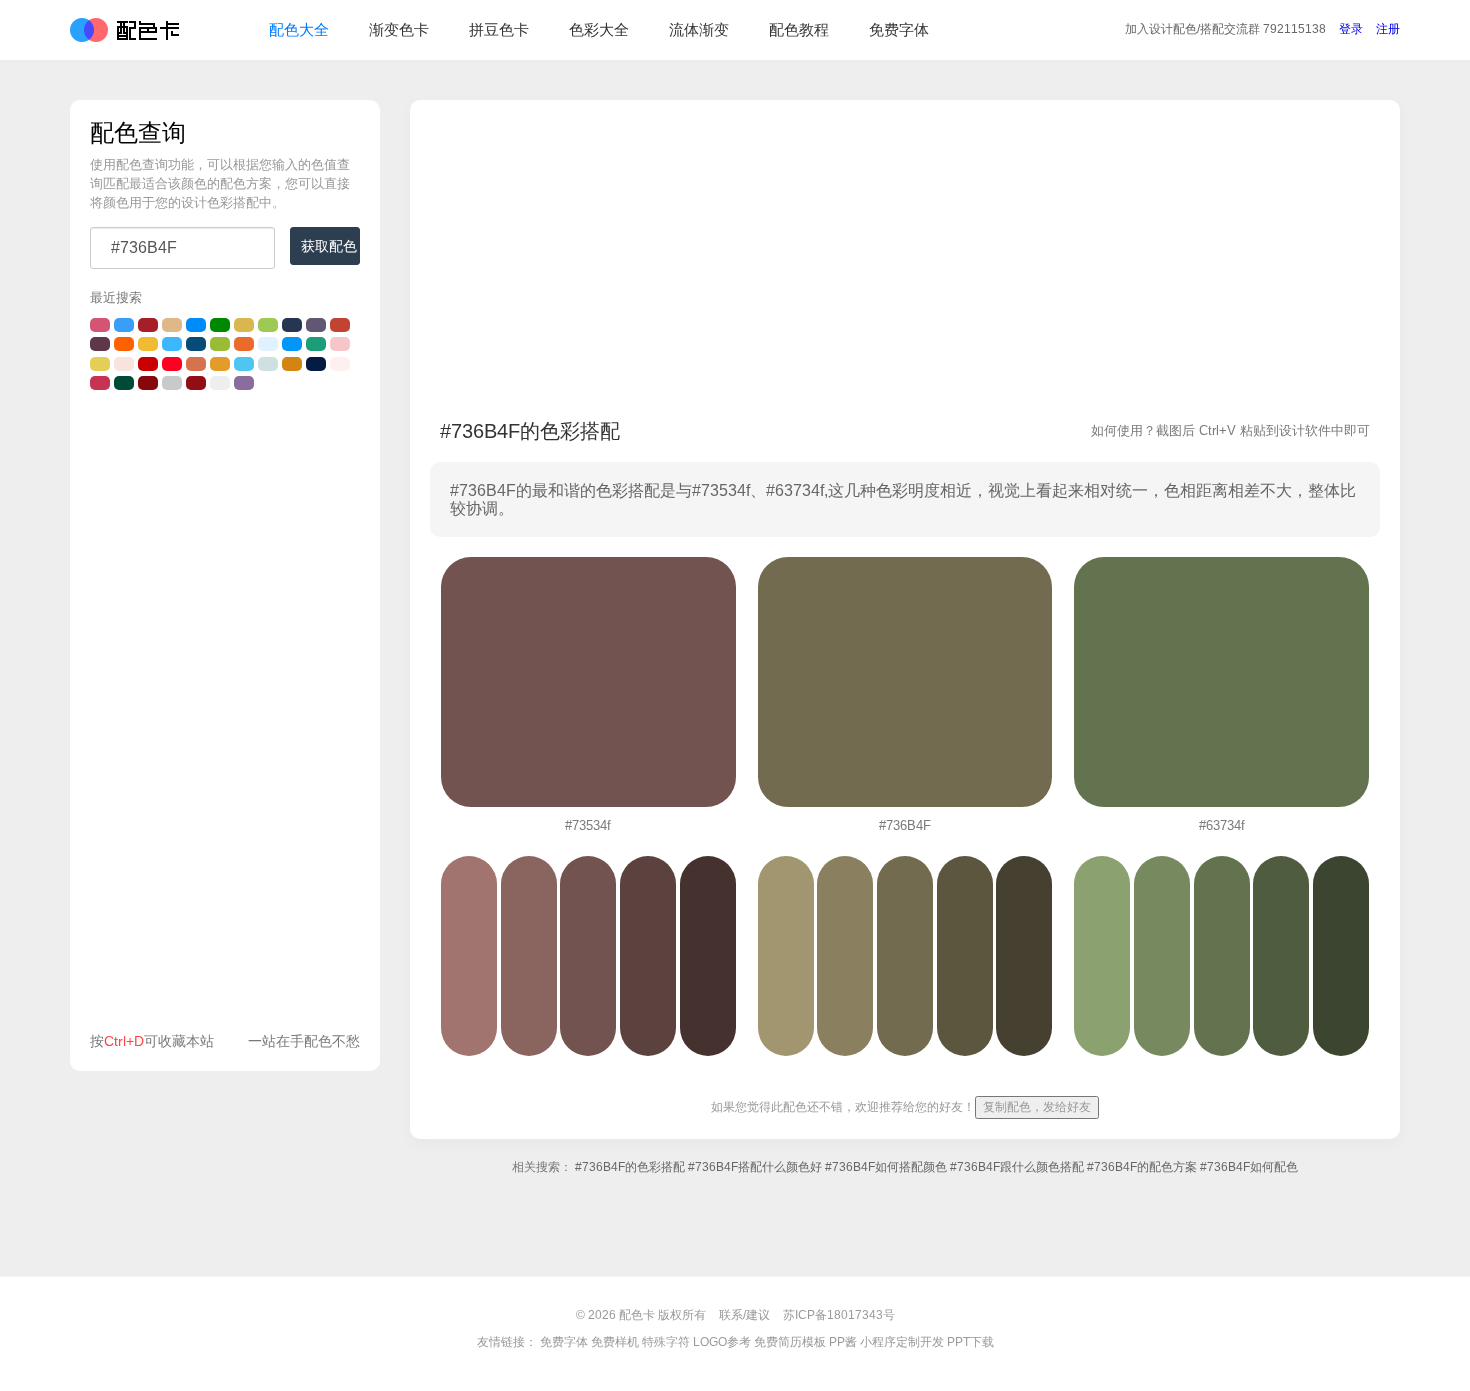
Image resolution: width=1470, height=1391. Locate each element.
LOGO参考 (722, 1342)
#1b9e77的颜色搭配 (316, 344)
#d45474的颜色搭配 (100, 325)
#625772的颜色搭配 (316, 325)
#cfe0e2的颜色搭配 (268, 364)
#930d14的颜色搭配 (196, 383)
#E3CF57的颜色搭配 (100, 364)
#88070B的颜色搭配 (148, 383)
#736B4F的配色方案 (1142, 1167)
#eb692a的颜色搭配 (244, 344)
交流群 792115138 (1225, 29)
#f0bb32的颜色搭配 (148, 344)
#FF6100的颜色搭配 (124, 344)
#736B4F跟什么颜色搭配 (1017, 1167)
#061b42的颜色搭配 (316, 364)
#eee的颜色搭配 (220, 383)
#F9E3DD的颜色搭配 (124, 364)
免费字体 (899, 29)
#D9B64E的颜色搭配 (244, 325)
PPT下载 (970, 1342)
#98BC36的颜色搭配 (220, 344)
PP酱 (843, 1342)
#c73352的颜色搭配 (100, 383)
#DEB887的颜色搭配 (172, 325)
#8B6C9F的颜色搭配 (244, 383)
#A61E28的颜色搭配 (148, 325)
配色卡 (124, 30)
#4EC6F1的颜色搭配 (244, 364)
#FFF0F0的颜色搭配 (340, 364)
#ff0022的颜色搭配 (172, 364)
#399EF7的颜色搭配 (124, 325)
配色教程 (799, 29)
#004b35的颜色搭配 (124, 383)
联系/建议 (744, 1315)
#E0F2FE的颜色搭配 (268, 344)
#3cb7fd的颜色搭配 (172, 344)
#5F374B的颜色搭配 (100, 344)
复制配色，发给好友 (1037, 1107)
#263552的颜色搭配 (292, 325)
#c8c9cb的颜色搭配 (172, 383)
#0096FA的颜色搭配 (292, 344)
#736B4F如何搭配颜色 (886, 1167)
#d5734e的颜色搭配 (196, 364)
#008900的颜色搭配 (220, 325)
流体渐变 (699, 29)
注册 (1388, 29)
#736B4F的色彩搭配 (630, 1167)
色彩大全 (599, 29)
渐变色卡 (399, 29)
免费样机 (615, 1342)
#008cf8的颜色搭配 (196, 325)
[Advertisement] (225, 716)
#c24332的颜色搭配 (340, 325)
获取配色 (329, 246)
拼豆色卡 (499, 29)
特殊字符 (666, 1342)
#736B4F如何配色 (1249, 1167)
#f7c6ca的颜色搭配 (340, 344)
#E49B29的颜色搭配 (220, 364)
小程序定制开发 (902, 1342)
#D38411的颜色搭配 (292, 364)
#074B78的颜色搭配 (196, 344)
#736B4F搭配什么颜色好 (755, 1167)
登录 (1351, 29)
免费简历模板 (790, 1342)
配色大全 (299, 29)
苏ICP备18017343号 (839, 1315)
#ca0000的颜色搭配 (148, 364)
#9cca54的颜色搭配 (268, 325)
